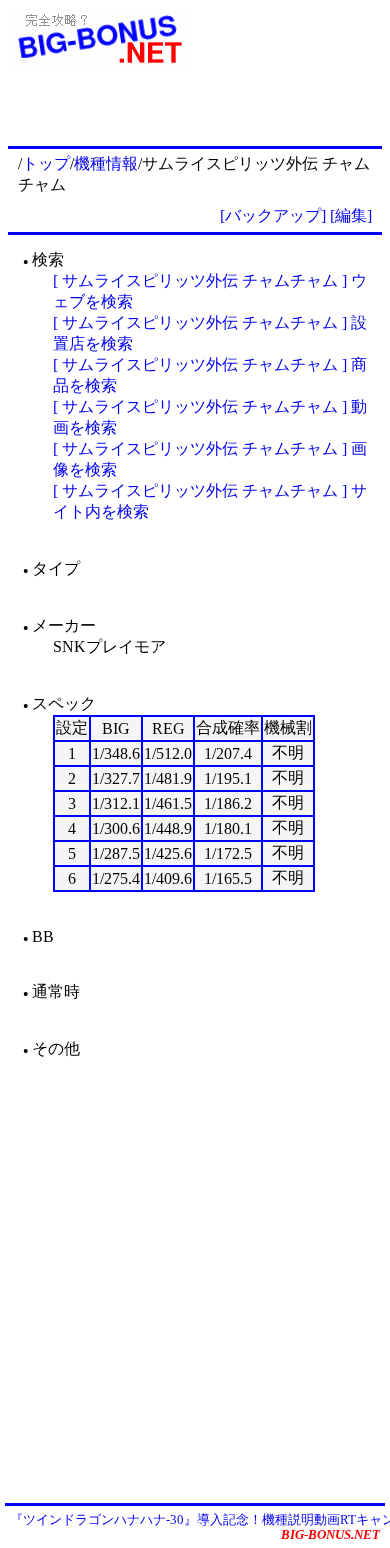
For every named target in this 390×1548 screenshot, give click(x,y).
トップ (46, 163)
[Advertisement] (195, 1280)
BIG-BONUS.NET (330, 1534)
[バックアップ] (273, 215)
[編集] (351, 215)
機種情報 (106, 163)
